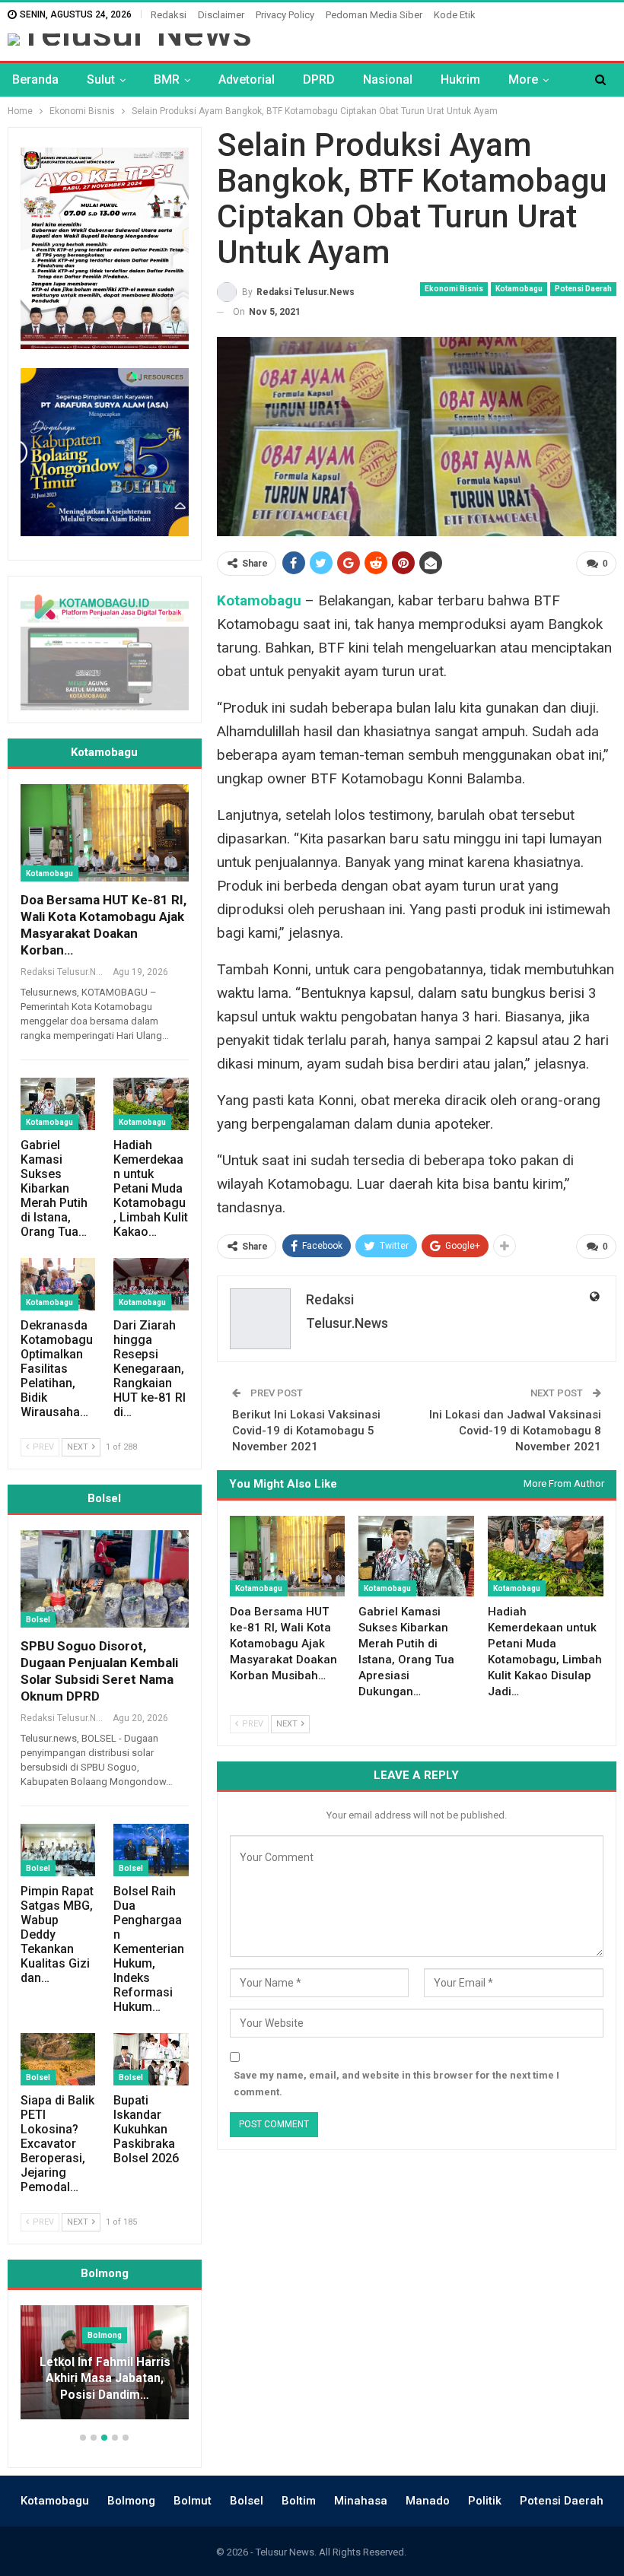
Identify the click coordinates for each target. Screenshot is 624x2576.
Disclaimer (221, 15)
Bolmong (131, 2501)
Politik (485, 2501)
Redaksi (169, 15)
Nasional (388, 79)
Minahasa (361, 2501)
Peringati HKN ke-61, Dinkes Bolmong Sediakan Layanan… (121, 2379)
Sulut (101, 79)
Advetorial (247, 79)
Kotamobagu (519, 289)
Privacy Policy (285, 15)
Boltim (299, 2501)
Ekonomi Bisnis (454, 289)
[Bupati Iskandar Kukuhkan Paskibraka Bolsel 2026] (151, 2059)
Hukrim (460, 79)
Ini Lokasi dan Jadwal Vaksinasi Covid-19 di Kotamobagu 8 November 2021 (515, 1431)
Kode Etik (455, 15)
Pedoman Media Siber (374, 15)
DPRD (319, 79)
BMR (167, 79)
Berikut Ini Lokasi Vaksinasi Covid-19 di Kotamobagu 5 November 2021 (306, 1431)
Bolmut (193, 2501)
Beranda (35, 79)
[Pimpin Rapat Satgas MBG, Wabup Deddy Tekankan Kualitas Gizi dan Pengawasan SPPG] (58, 1850)
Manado (428, 2501)
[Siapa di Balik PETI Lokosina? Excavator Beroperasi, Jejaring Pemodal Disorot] (58, 2059)
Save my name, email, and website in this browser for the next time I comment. (396, 2084)
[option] (121, 2370)
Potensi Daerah (583, 289)
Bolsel (38, 1620)
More (523, 79)
